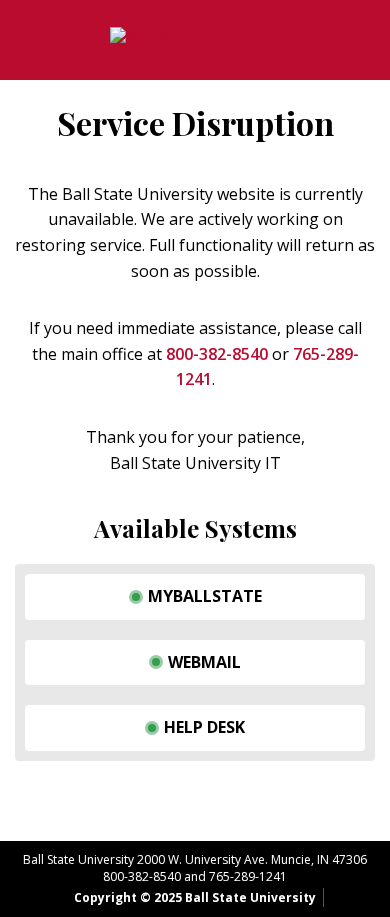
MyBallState (205, 596)
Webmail (204, 662)
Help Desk (204, 727)
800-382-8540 (217, 354)
